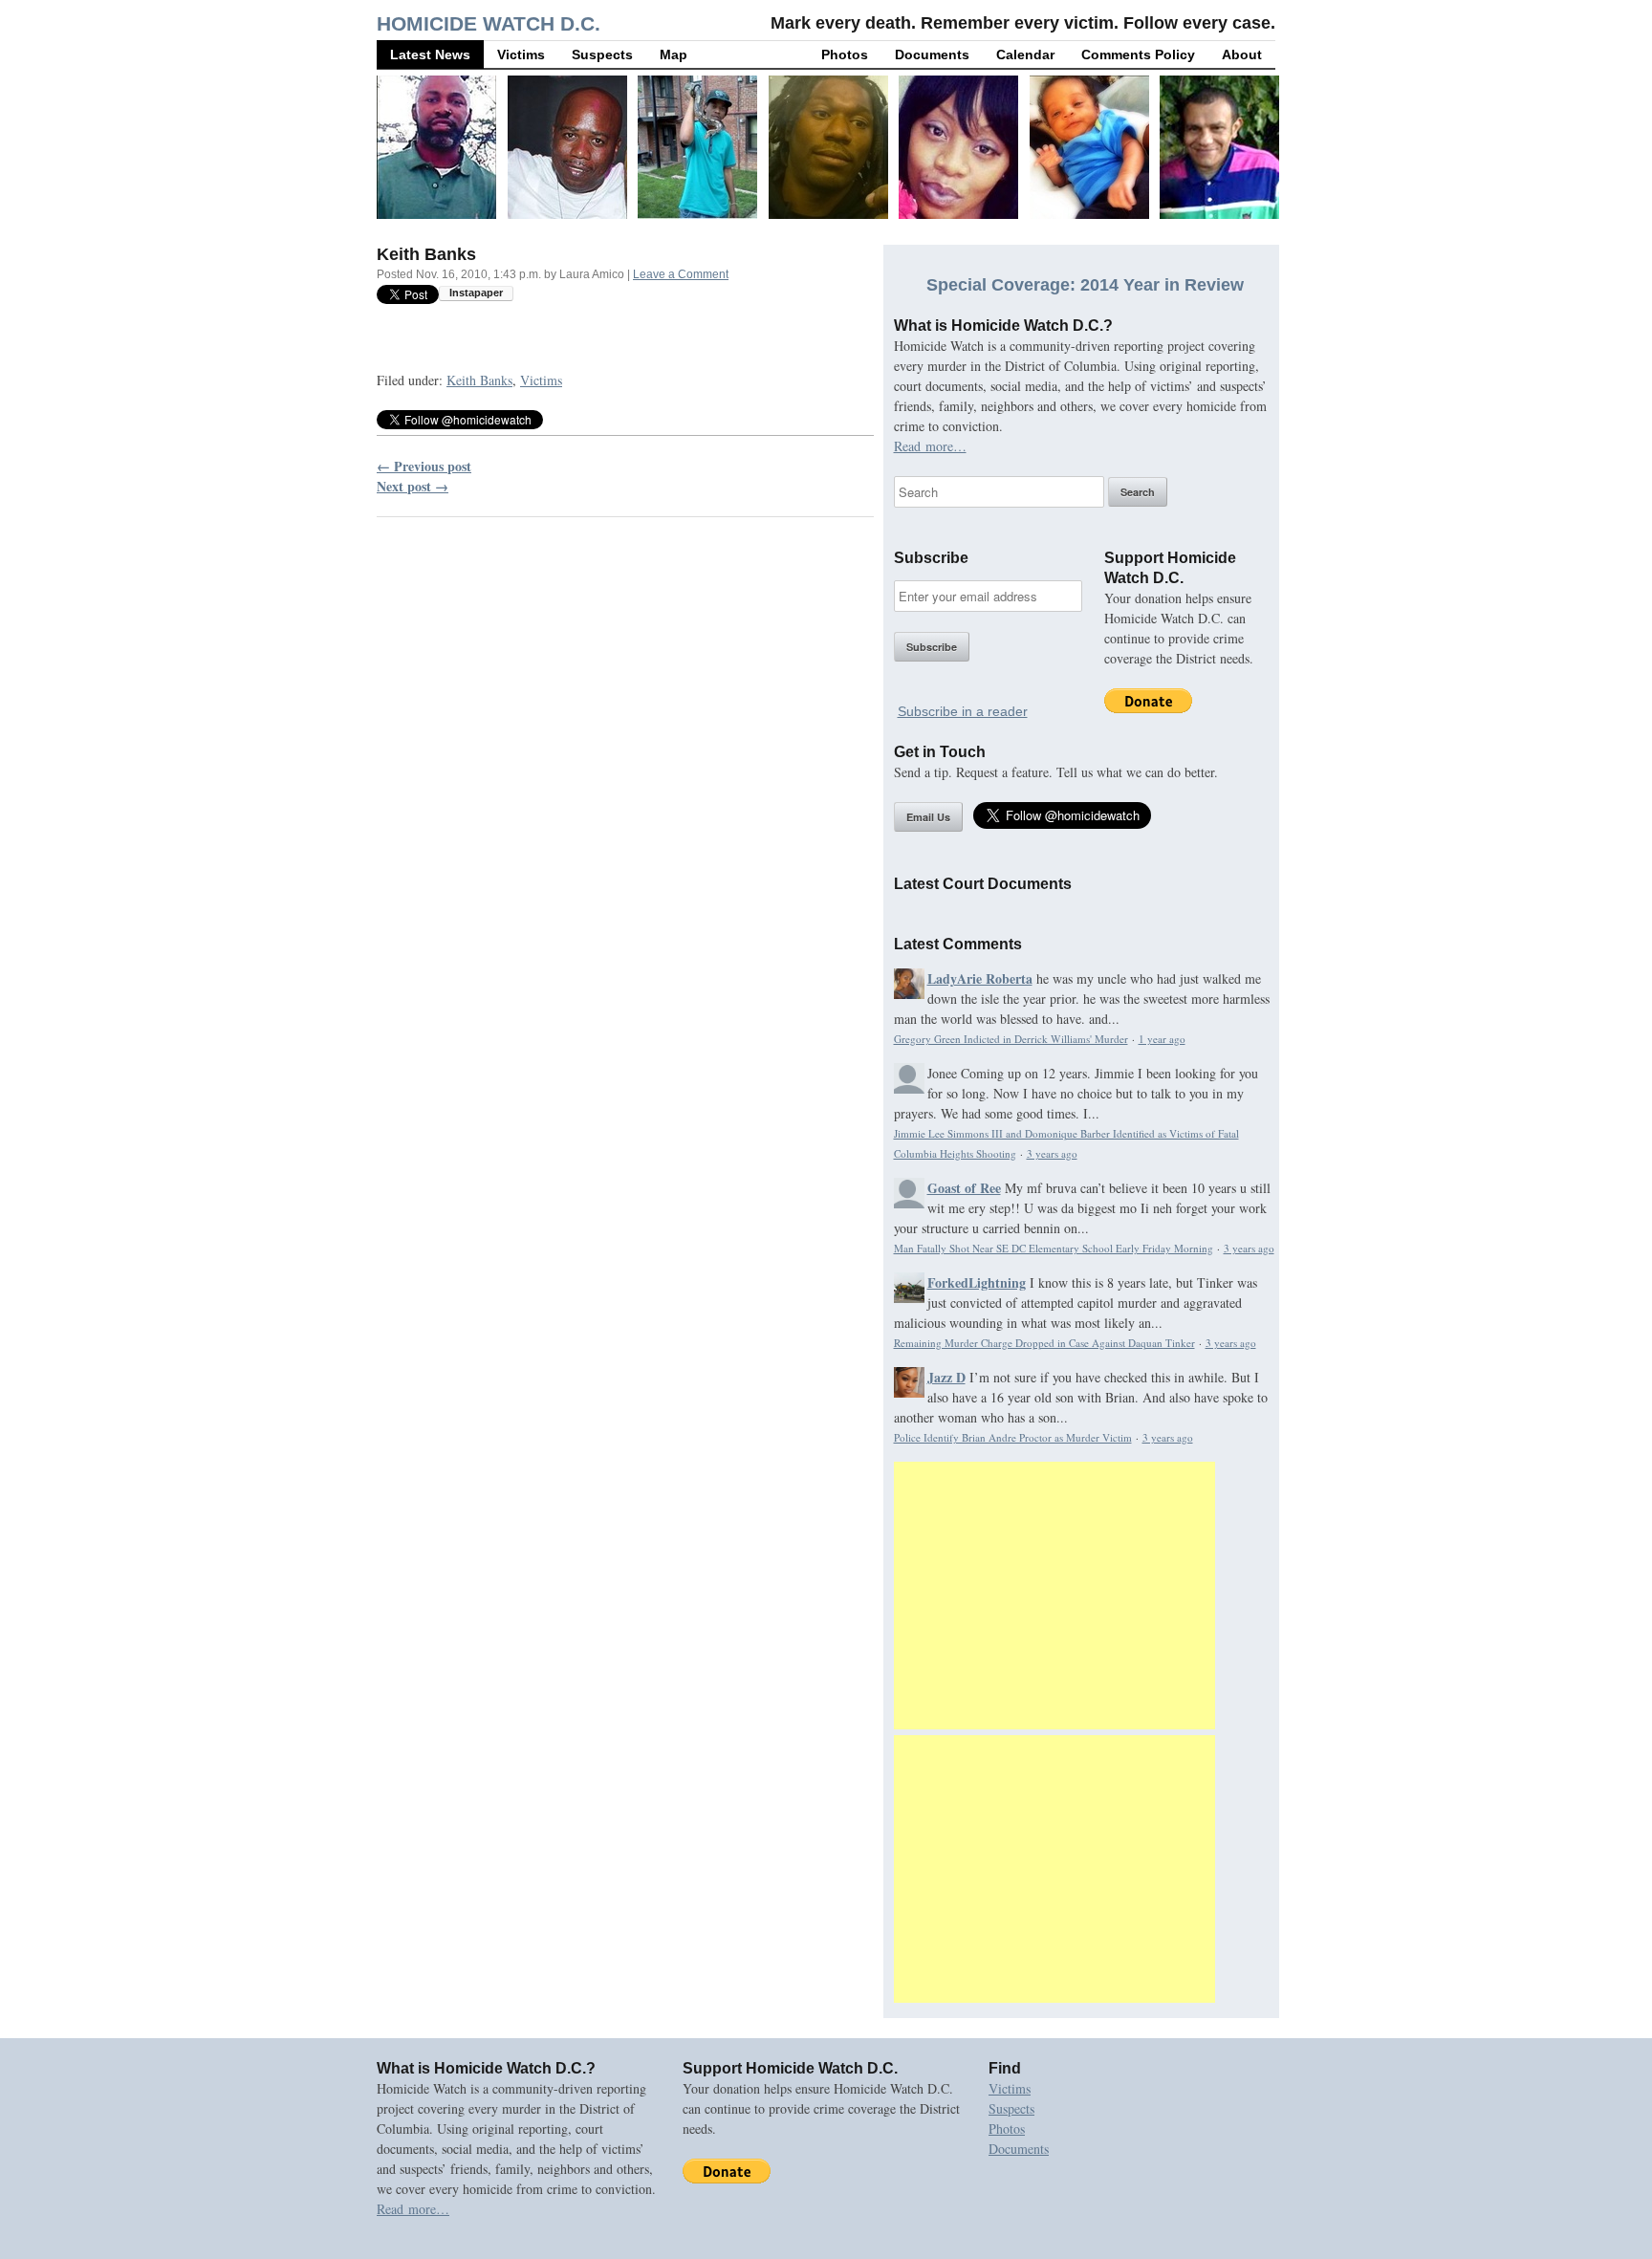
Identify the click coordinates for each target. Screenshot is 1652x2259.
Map (674, 54)
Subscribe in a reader (963, 711)
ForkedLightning (977, 1282)
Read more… (930, 446)
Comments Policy (1138, 54)
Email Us (928, 817)
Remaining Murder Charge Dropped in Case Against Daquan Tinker (1044, 1343)
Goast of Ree (964, 1188)
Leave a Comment (681, 274)
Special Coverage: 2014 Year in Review (1085, 285)
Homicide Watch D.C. (489, 23)
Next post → (413, 486)
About (1242, 54)
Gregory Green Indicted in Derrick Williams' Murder (1011, 1039)
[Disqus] (625, 776)
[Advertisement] (1054, 1596)
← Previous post (424, 466)
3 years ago (1052, 1153)
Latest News (430, 54)
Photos (845, 54)
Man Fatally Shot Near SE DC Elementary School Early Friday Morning (1054, 1248)
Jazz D (946, 1377)
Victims (521, 54)
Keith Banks (479, 380)
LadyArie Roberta (980, 978)
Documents (932, 54)
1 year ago (1162, 1039)
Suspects (602, 54)
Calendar (1025, 54)
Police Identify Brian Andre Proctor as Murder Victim (1013, 1437)
